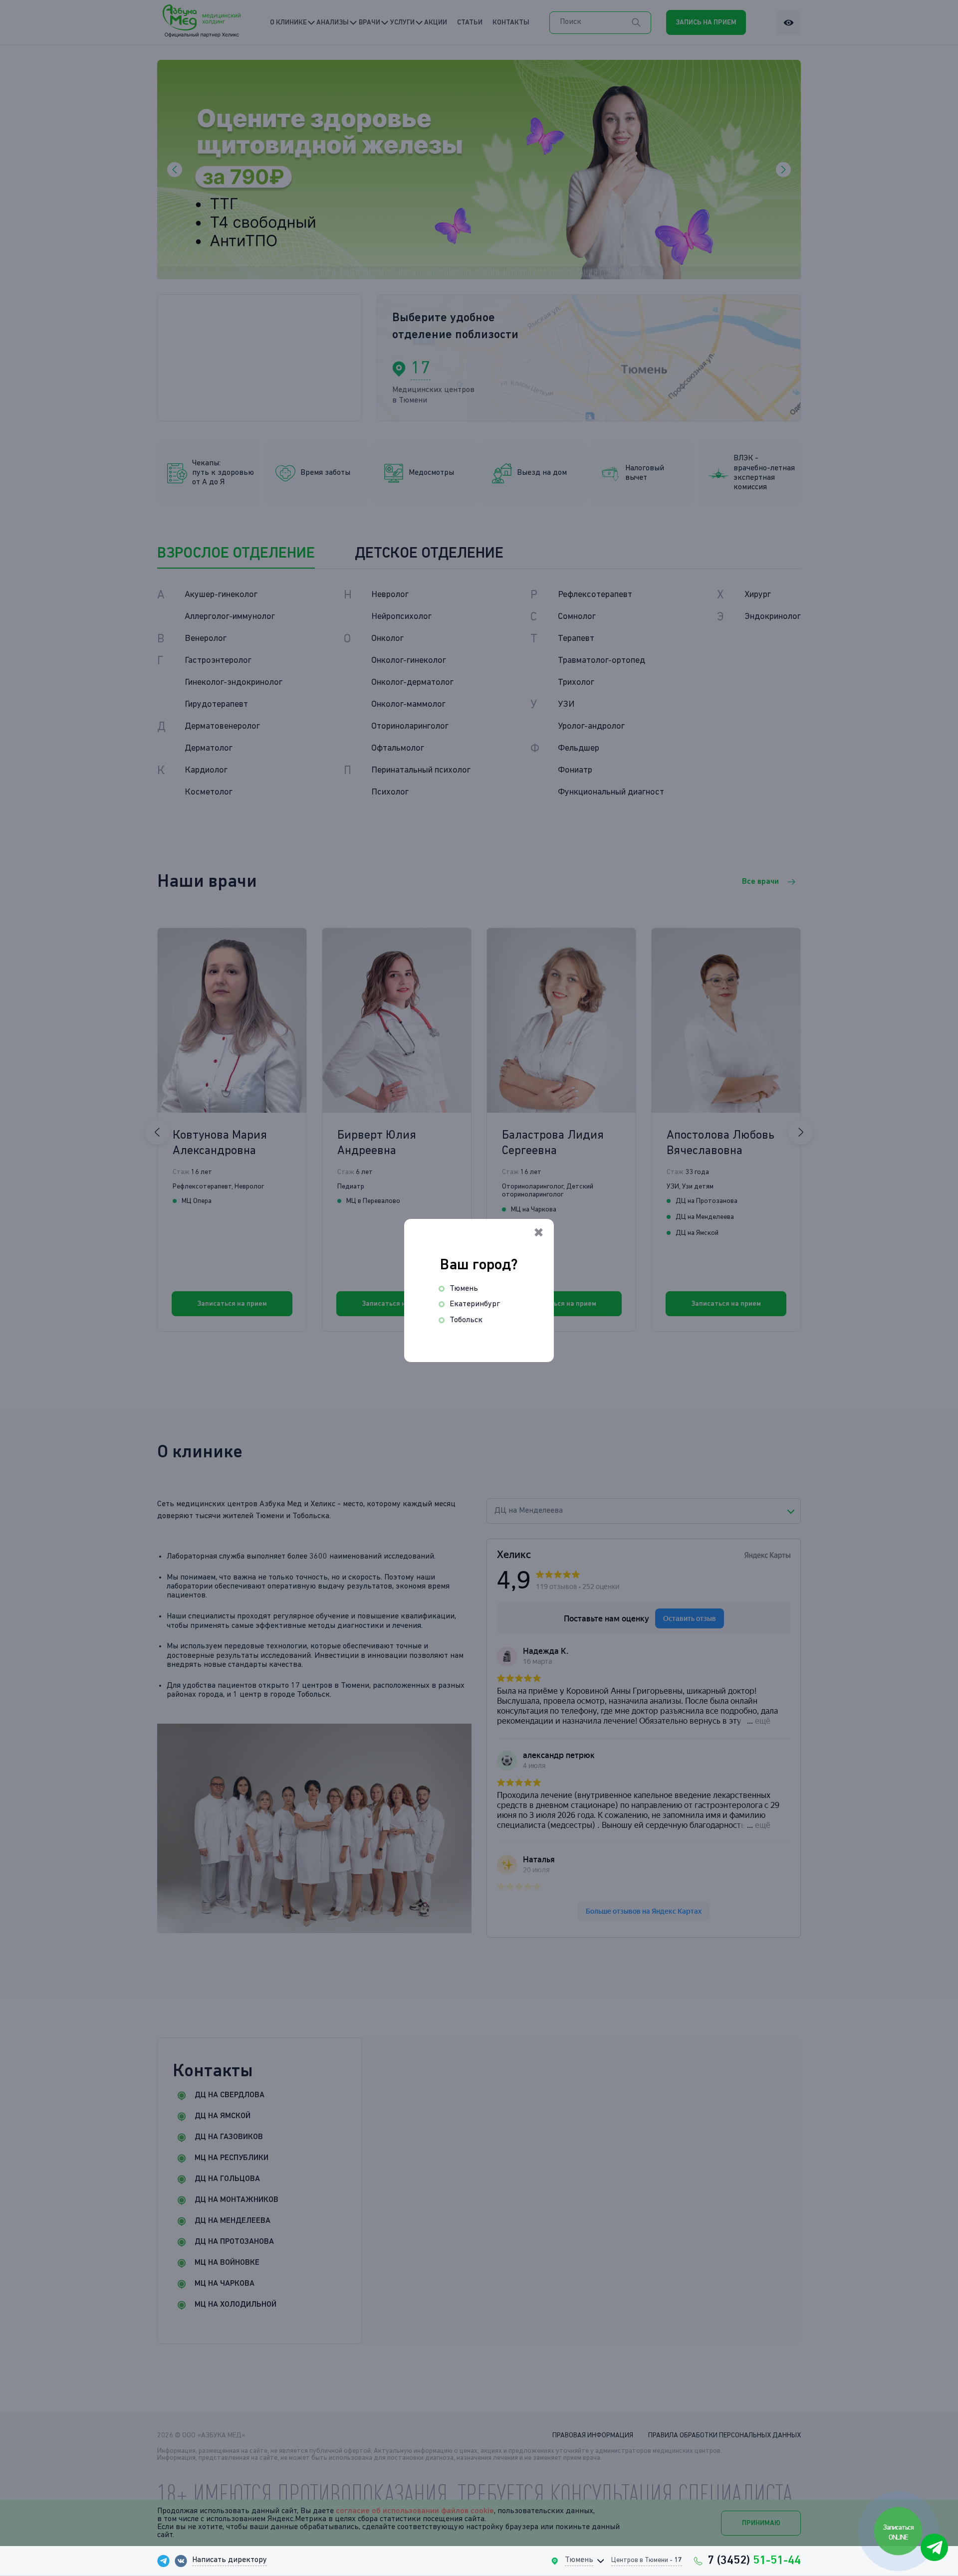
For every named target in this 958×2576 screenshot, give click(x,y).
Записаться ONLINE (899, 2532)
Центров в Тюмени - (647, 2560)
